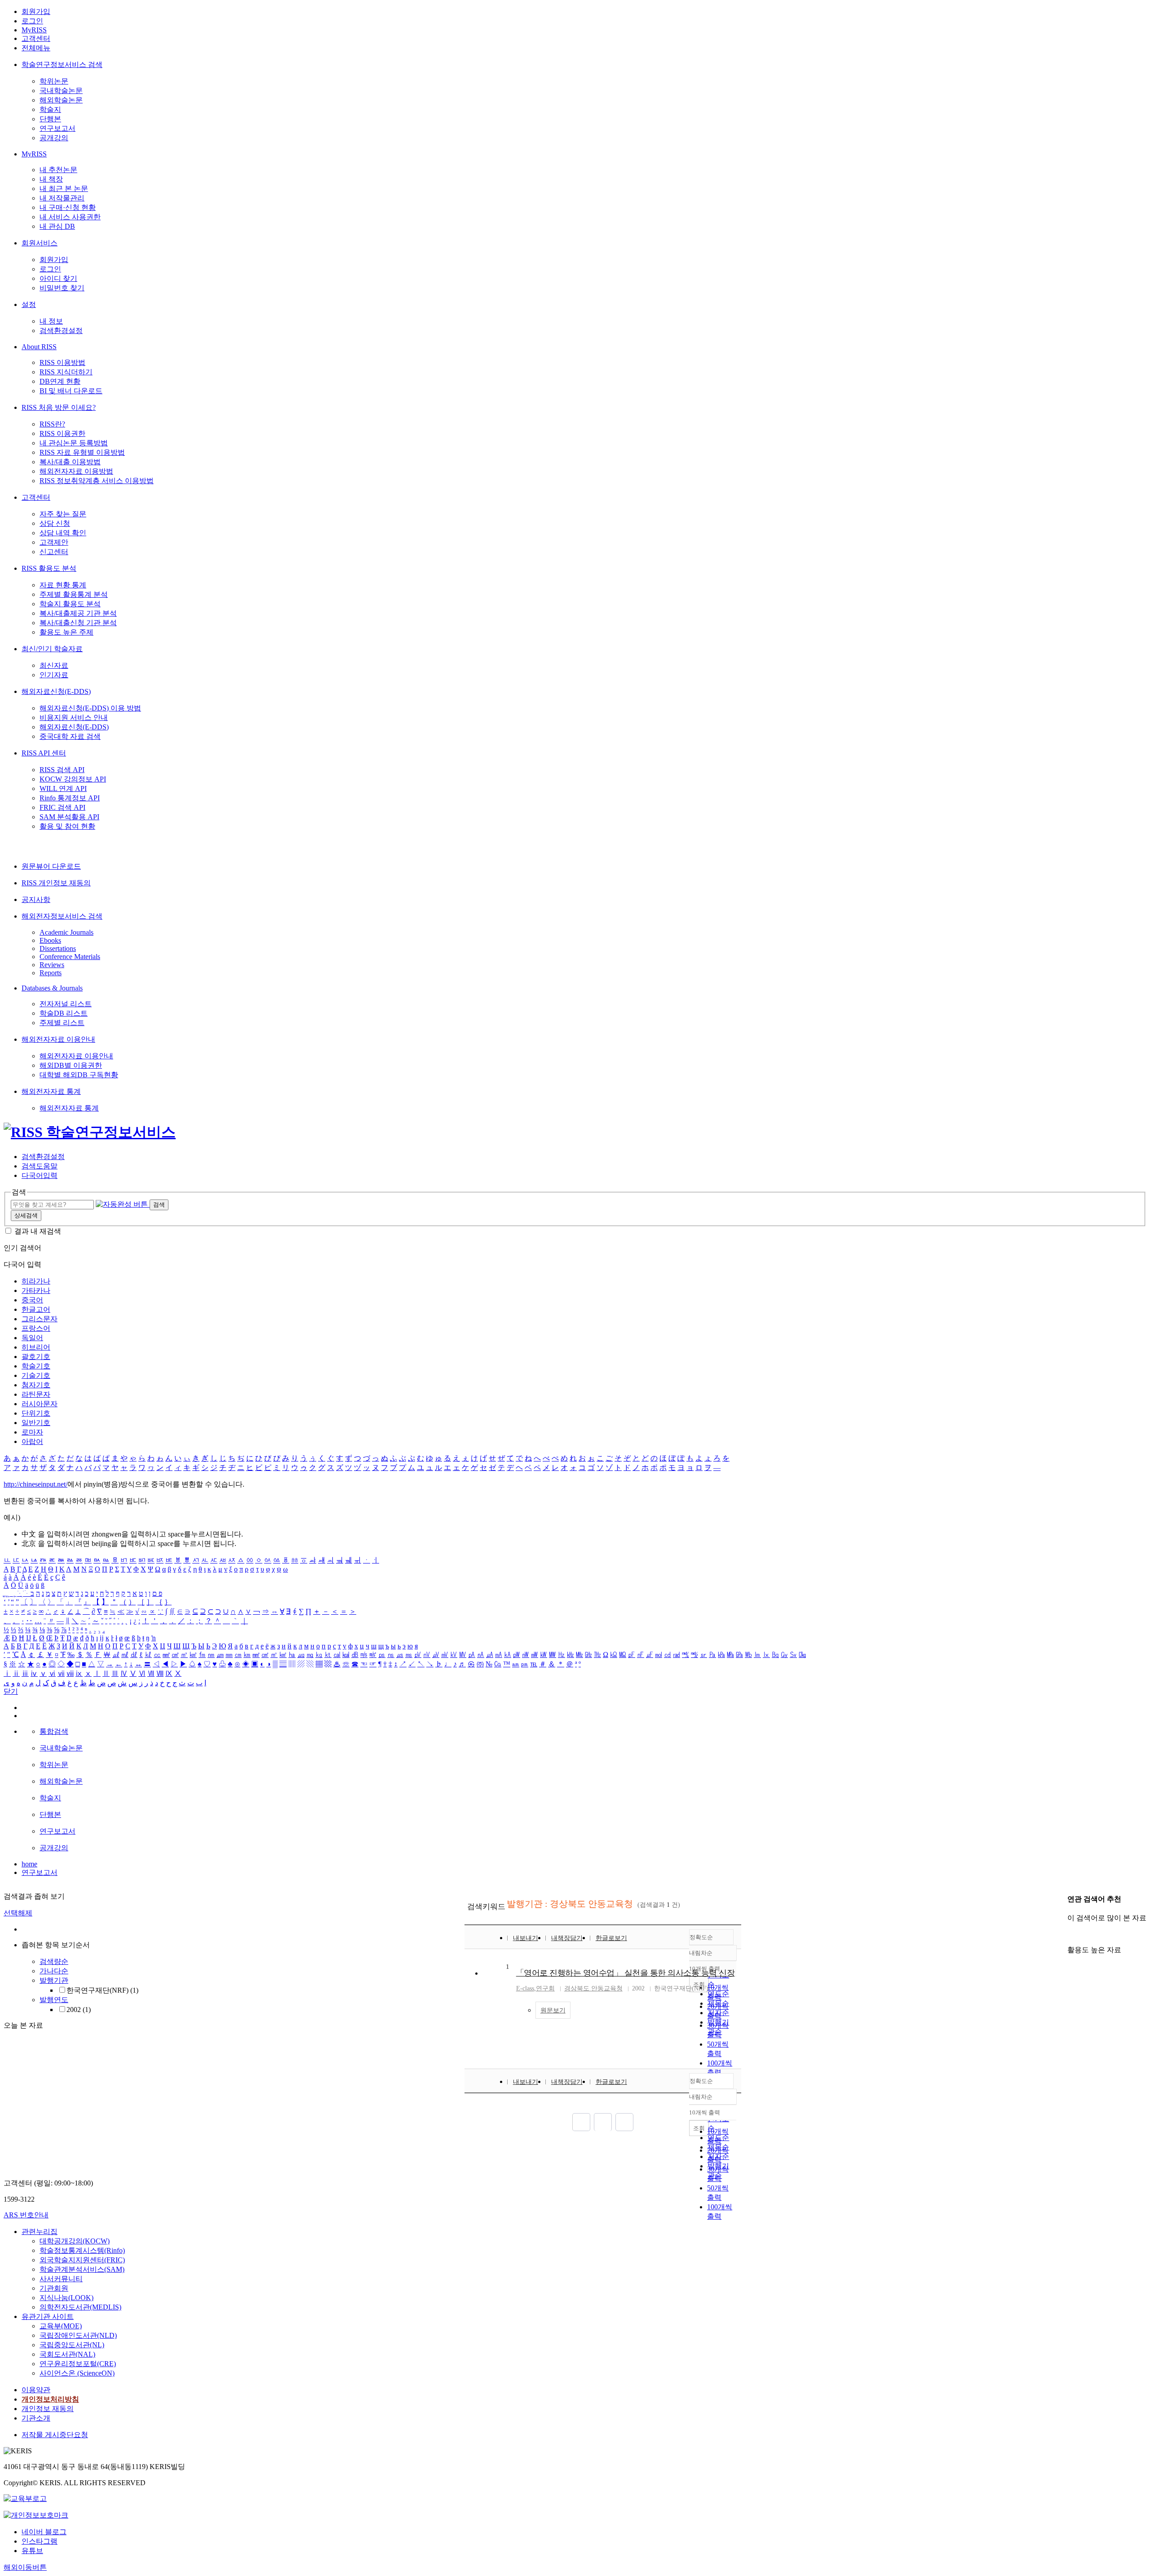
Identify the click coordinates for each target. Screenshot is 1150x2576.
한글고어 (36, 1309)
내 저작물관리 (62, 198)
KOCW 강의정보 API (73, 779)
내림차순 (701, 1953)
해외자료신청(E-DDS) (56, 691)
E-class (525, 1988)
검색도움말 (40, 1166)
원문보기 (553, 2010)
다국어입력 (40, 1175)
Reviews (52, 965)
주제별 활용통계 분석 (74, 594)
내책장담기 (567, 1938)
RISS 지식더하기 (66, 372)
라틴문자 (36, 1394)
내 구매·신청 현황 (68, 207)
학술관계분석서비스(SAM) (82, 2269)
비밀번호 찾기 (62, 288)
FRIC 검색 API (62, 807)
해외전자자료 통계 (51, 1091)
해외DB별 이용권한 (71, 1065)
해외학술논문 (61, 100)
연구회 (545, 1988)
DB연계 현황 (60, 381)
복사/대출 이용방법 (70, 462)
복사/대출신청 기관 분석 (78, 623)
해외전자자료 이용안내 (58, 1039)
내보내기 (526, 1938)
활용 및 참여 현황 (67, 826)
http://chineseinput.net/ (35, 1484)
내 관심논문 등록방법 (74, 443)
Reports (51, 973)
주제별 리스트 (62, 1023)
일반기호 (36, 1423)
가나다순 (54, 1971)
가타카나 (36, 1290)
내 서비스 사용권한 (70, 217)
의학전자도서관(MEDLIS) (80, 2307)
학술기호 (36, 1366)
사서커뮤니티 (61, 2279)
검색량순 (54, 1961)
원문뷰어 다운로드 (51, 866)
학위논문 (54, 81)
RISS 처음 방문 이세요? (59, 407)
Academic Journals (66, 932)
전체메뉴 (36, 48)
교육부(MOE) (61, 2326)
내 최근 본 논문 (64, 189)
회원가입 (36, 11)
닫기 (11, 1691)
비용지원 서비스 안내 (74, 717)
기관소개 (36, 2418)
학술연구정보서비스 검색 (62, 64)
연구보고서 (57, 128)
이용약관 (36, 2390)
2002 (79, 2010)
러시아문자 (40, 1404)
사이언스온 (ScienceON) (77, 2373)
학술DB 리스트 (64, 1013)
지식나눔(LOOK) (66, 2298)
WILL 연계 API (63, 788)
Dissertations (58, 948)
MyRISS (34, 30)
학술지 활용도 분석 (70, 604)
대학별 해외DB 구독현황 (79, 1075)
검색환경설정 (61, 331)
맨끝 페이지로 (624, 2122)
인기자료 (54, 675)
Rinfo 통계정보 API (70, 798)
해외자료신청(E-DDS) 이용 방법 (90, 708)
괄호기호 (36, 1357)
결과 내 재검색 (38, 1231)
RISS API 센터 (44, 753)
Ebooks (50, 940)
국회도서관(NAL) (67, 2354)
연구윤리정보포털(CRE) (78, 2364)
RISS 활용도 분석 (49, 568)
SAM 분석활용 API (69, 817)
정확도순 (701, 1937)
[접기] (1070, 1934)
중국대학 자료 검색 (70, 736)
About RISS (39, 347)
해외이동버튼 (25, 2567)
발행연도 (54, 2000)
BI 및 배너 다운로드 (71, 391)
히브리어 (36, 1347)
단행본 (50, 119)
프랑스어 (36, 1328)
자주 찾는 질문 (63, 514)
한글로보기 (611, 1938)
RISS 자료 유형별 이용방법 (82, 452)
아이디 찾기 (58, 278)
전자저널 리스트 (66, 1004)
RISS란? (52, 424)
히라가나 (36, 1281)
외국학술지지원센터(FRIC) (82, 2260)
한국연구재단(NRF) (102, 1990)
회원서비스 (40, 243)
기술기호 (36, 1375)
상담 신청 (55, 523)
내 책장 (51, 179)
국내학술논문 (61, 91)
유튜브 (32, 2551)
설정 (29, 304)
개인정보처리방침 (50, 2399)
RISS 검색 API (62, 770)
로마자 (32, 1432)
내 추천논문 (58, 170)
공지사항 (36, 899)
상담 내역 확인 (63, 533)
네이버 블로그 (44, 2532)
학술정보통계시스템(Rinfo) (82, 2250)
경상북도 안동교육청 (593, 1988)
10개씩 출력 (705, 2112)
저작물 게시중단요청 (55, 2435)
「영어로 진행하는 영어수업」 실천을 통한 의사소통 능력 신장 (626, 1973)
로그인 (32, 21)
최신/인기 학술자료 (52, 649)
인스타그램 (40, 2541)
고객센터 (36, 38)
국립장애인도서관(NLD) (78, 2335)
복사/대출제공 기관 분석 (78, 613)
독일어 (32, 1338)
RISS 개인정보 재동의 (56, 883)
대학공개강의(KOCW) (75, 2241)
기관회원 (54, 2288)
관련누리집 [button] (40, 2232)
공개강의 (54, 138)
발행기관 (54, 1980)
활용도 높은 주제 (66, 632)
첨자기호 (36, 1385)
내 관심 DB (57, 226)
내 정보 (51, 321)
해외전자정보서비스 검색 (62, 916)
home (29, 1864)
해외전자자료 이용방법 (76, 471)
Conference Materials (70, 957)
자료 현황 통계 (63, 585)
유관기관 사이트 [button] (48, 2316)
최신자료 (54, 665)
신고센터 (54, 552)
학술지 (50, 109)
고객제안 (54, 542)
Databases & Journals (52, 988)
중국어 (32, 1300)
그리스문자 (40, 1319)
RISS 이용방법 (62, 362)
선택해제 (18, 1913)
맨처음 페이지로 (581, 2122)
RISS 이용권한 (62, 433)
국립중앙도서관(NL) (72, 2345)
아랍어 (32, 1441)
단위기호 (36, 1413)
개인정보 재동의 (48, 2409)
